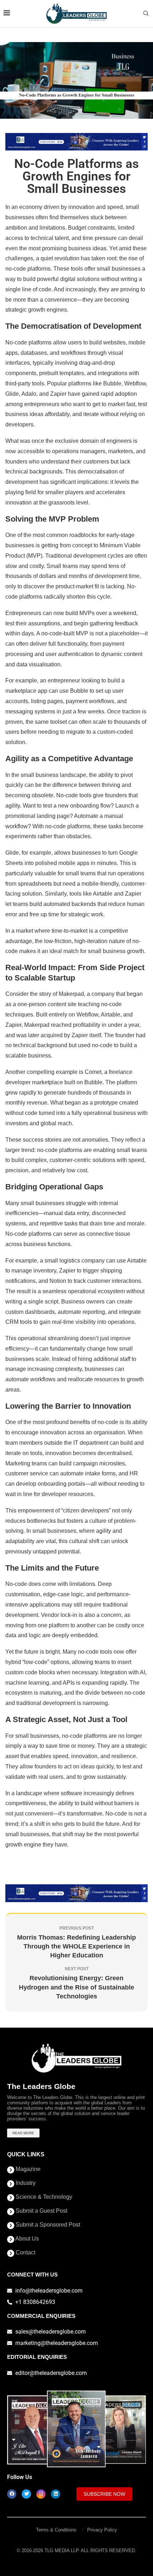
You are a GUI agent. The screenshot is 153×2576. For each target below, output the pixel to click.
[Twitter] (26, 2494)
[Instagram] (41, 2494)
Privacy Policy (102, 2530)
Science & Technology (43, 2197)
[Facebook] (12, 2494)
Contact (25, 2253)
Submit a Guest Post (41, 2211)
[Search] (146, 14)
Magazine (27, 2169)
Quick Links (26, 2155)
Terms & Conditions (56, 2530)
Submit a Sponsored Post (47, 2225)
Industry (25, 2183)
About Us (27, 2239)
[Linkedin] (56, 2494)
